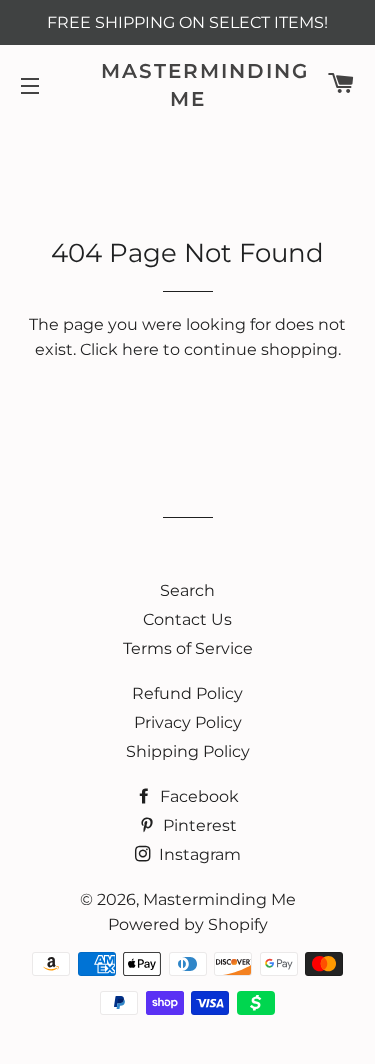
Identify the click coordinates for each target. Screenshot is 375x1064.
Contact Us (187, 619)
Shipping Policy (188, 751)
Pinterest (198, 825)
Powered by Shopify (188, 924)
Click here (119, 349)
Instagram (198, 854)
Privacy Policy (188, 722)
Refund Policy (187, 693)
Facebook (197, 796)
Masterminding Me (187, 85)
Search (187, 590)
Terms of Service (188, 648)
